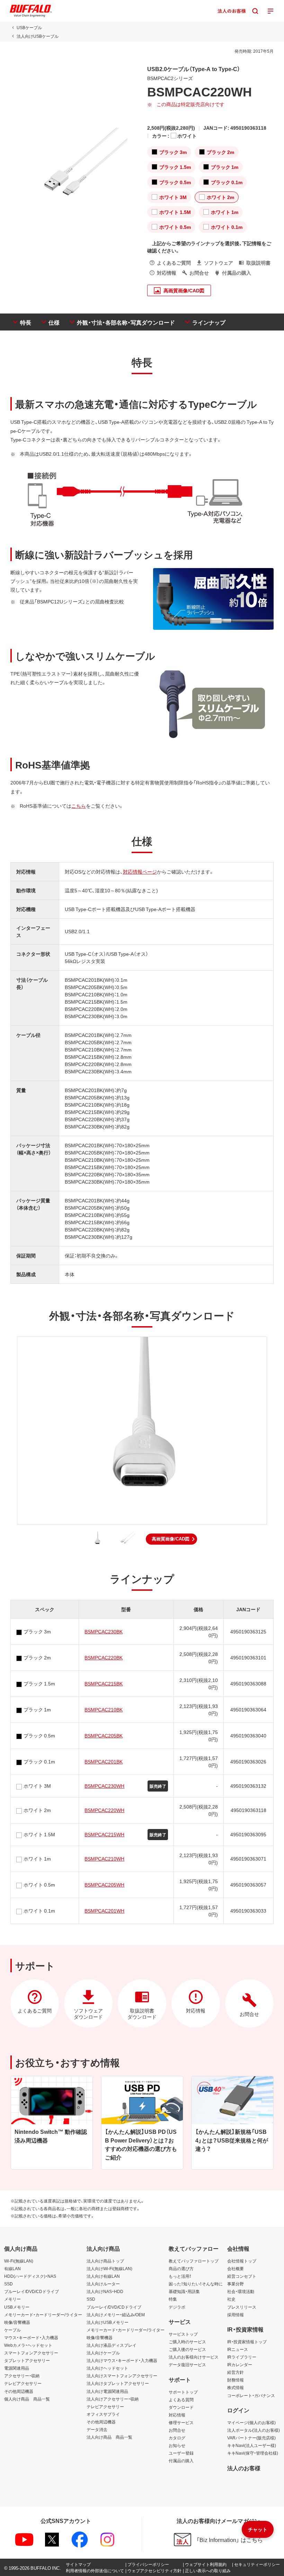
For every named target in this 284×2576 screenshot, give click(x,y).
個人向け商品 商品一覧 (27, 2399)
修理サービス (181, 2422)
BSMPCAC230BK (104, 1631)
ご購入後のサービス (187, 2349)
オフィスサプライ (103, 2414)
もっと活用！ (180, 2276)
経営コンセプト (242, 2276)
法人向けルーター (103, 2284)
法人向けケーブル (103, 2353)
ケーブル (12, 2330)
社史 (231, 2299)
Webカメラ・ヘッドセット (28, 2345)
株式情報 (236, 2387)
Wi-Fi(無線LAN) (19, 2261)
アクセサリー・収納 (22, 2376)
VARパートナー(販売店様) (251, 2438)
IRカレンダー (240, 2364)
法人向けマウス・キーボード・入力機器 (122, 2360)
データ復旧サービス (187, 2364)
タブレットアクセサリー (27, 2360)
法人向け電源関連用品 (107, 2391)
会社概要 (236, 2268)
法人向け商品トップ (105, 2261)
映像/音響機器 (17, 2322)
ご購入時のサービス (187, 2342)
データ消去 (97, 2429)
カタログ (177, 2438)
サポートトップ (183, 2392)
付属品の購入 (181, 2461)
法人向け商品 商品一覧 (109, 2437)
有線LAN (12, 2268)
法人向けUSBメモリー (108, 2322)
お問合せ (177, 2430)
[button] (171, 1539)
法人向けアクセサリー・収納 (113, 2399)
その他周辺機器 (19, 2391)
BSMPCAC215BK (104, 1683)
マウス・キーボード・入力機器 (31, 2337)
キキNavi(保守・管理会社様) (253, 2453)
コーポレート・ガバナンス (251, 2395)
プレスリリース (242, 2307)
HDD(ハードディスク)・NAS (30, 2276)
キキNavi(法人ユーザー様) (252, 2445)
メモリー (12, 2299)
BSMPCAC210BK (104, 1709)
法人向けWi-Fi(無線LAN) (109, 2268)
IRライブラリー (242, 2357)
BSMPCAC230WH (104, 1786)
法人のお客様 (244, 2468)
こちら (79, 806)
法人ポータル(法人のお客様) (254, 2430)
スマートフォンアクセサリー (31, 2353)
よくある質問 (181, 2399)
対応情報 (177, 2415)
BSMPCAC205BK (104, 1735)
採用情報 (236, 2315)
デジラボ (177, 2307)
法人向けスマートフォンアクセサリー (122, 2376)
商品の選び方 (181, 2268)
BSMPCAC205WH (104, 1884)
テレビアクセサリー (23, 2383)
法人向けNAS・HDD (105, 2291)
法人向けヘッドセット (107, 2368)
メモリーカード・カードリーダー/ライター (43, 2315)
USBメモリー (17, 2307)
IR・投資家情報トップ (247, 2342)
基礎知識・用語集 (184, 2291)
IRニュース (238, 2349)
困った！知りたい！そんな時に (196, 2284)
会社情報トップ (242, 2261)
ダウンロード (181, 2407)
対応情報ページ (140, 871)
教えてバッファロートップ (194, 2261)
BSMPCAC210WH (104, 1858)
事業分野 (236, 2284)
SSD (8, 2284)
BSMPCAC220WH (104, 1810)
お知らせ (177, 2445)
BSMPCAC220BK (104, 1657)
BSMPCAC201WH (104, 1910)
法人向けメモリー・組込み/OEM (116, 2315)
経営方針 (236, 2372)
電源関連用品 (17, 2368)
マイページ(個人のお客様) (251, 2422)
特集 (173, 2299)
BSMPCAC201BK (104, 1761)
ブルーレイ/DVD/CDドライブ (32, 2291)
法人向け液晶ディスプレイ (112, 2345)
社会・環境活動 (241, 2291)
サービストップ (183, 2334)
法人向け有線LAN (103, 2276)
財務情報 (236, 2380)
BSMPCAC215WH (104, 1834)
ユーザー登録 (181, 2453)
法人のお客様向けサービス (194, 2357)
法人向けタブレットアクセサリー (118, 2383)
